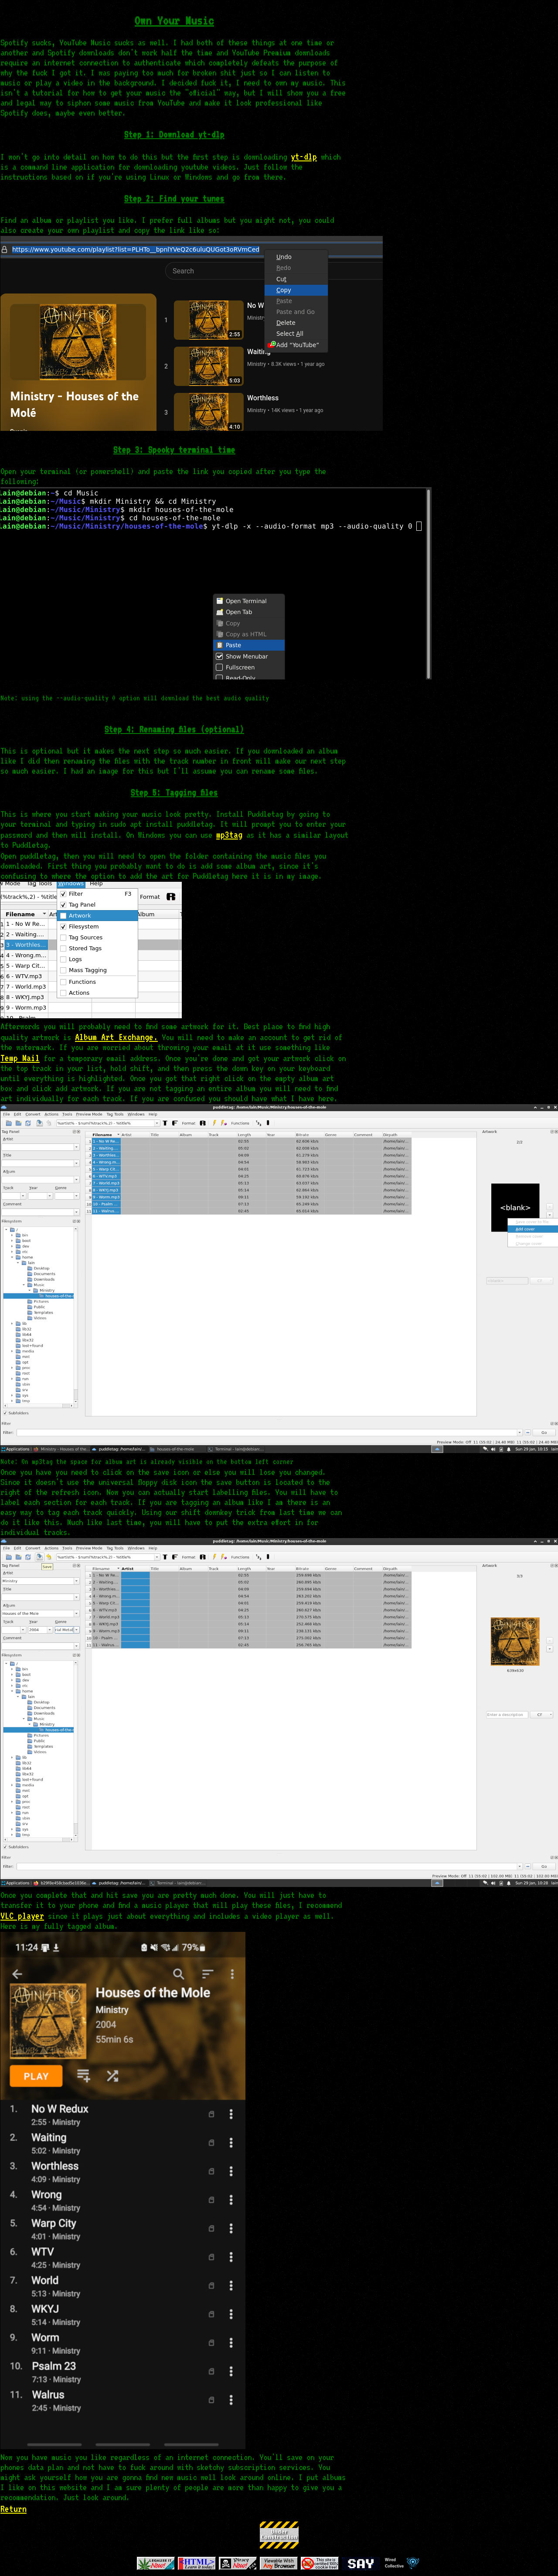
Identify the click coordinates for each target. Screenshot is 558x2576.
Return (14, 2509)
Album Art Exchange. (116, 1037)
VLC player (22, 1916)
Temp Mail (20, 1058)
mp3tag (229, 834)
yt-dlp (304, 156)
